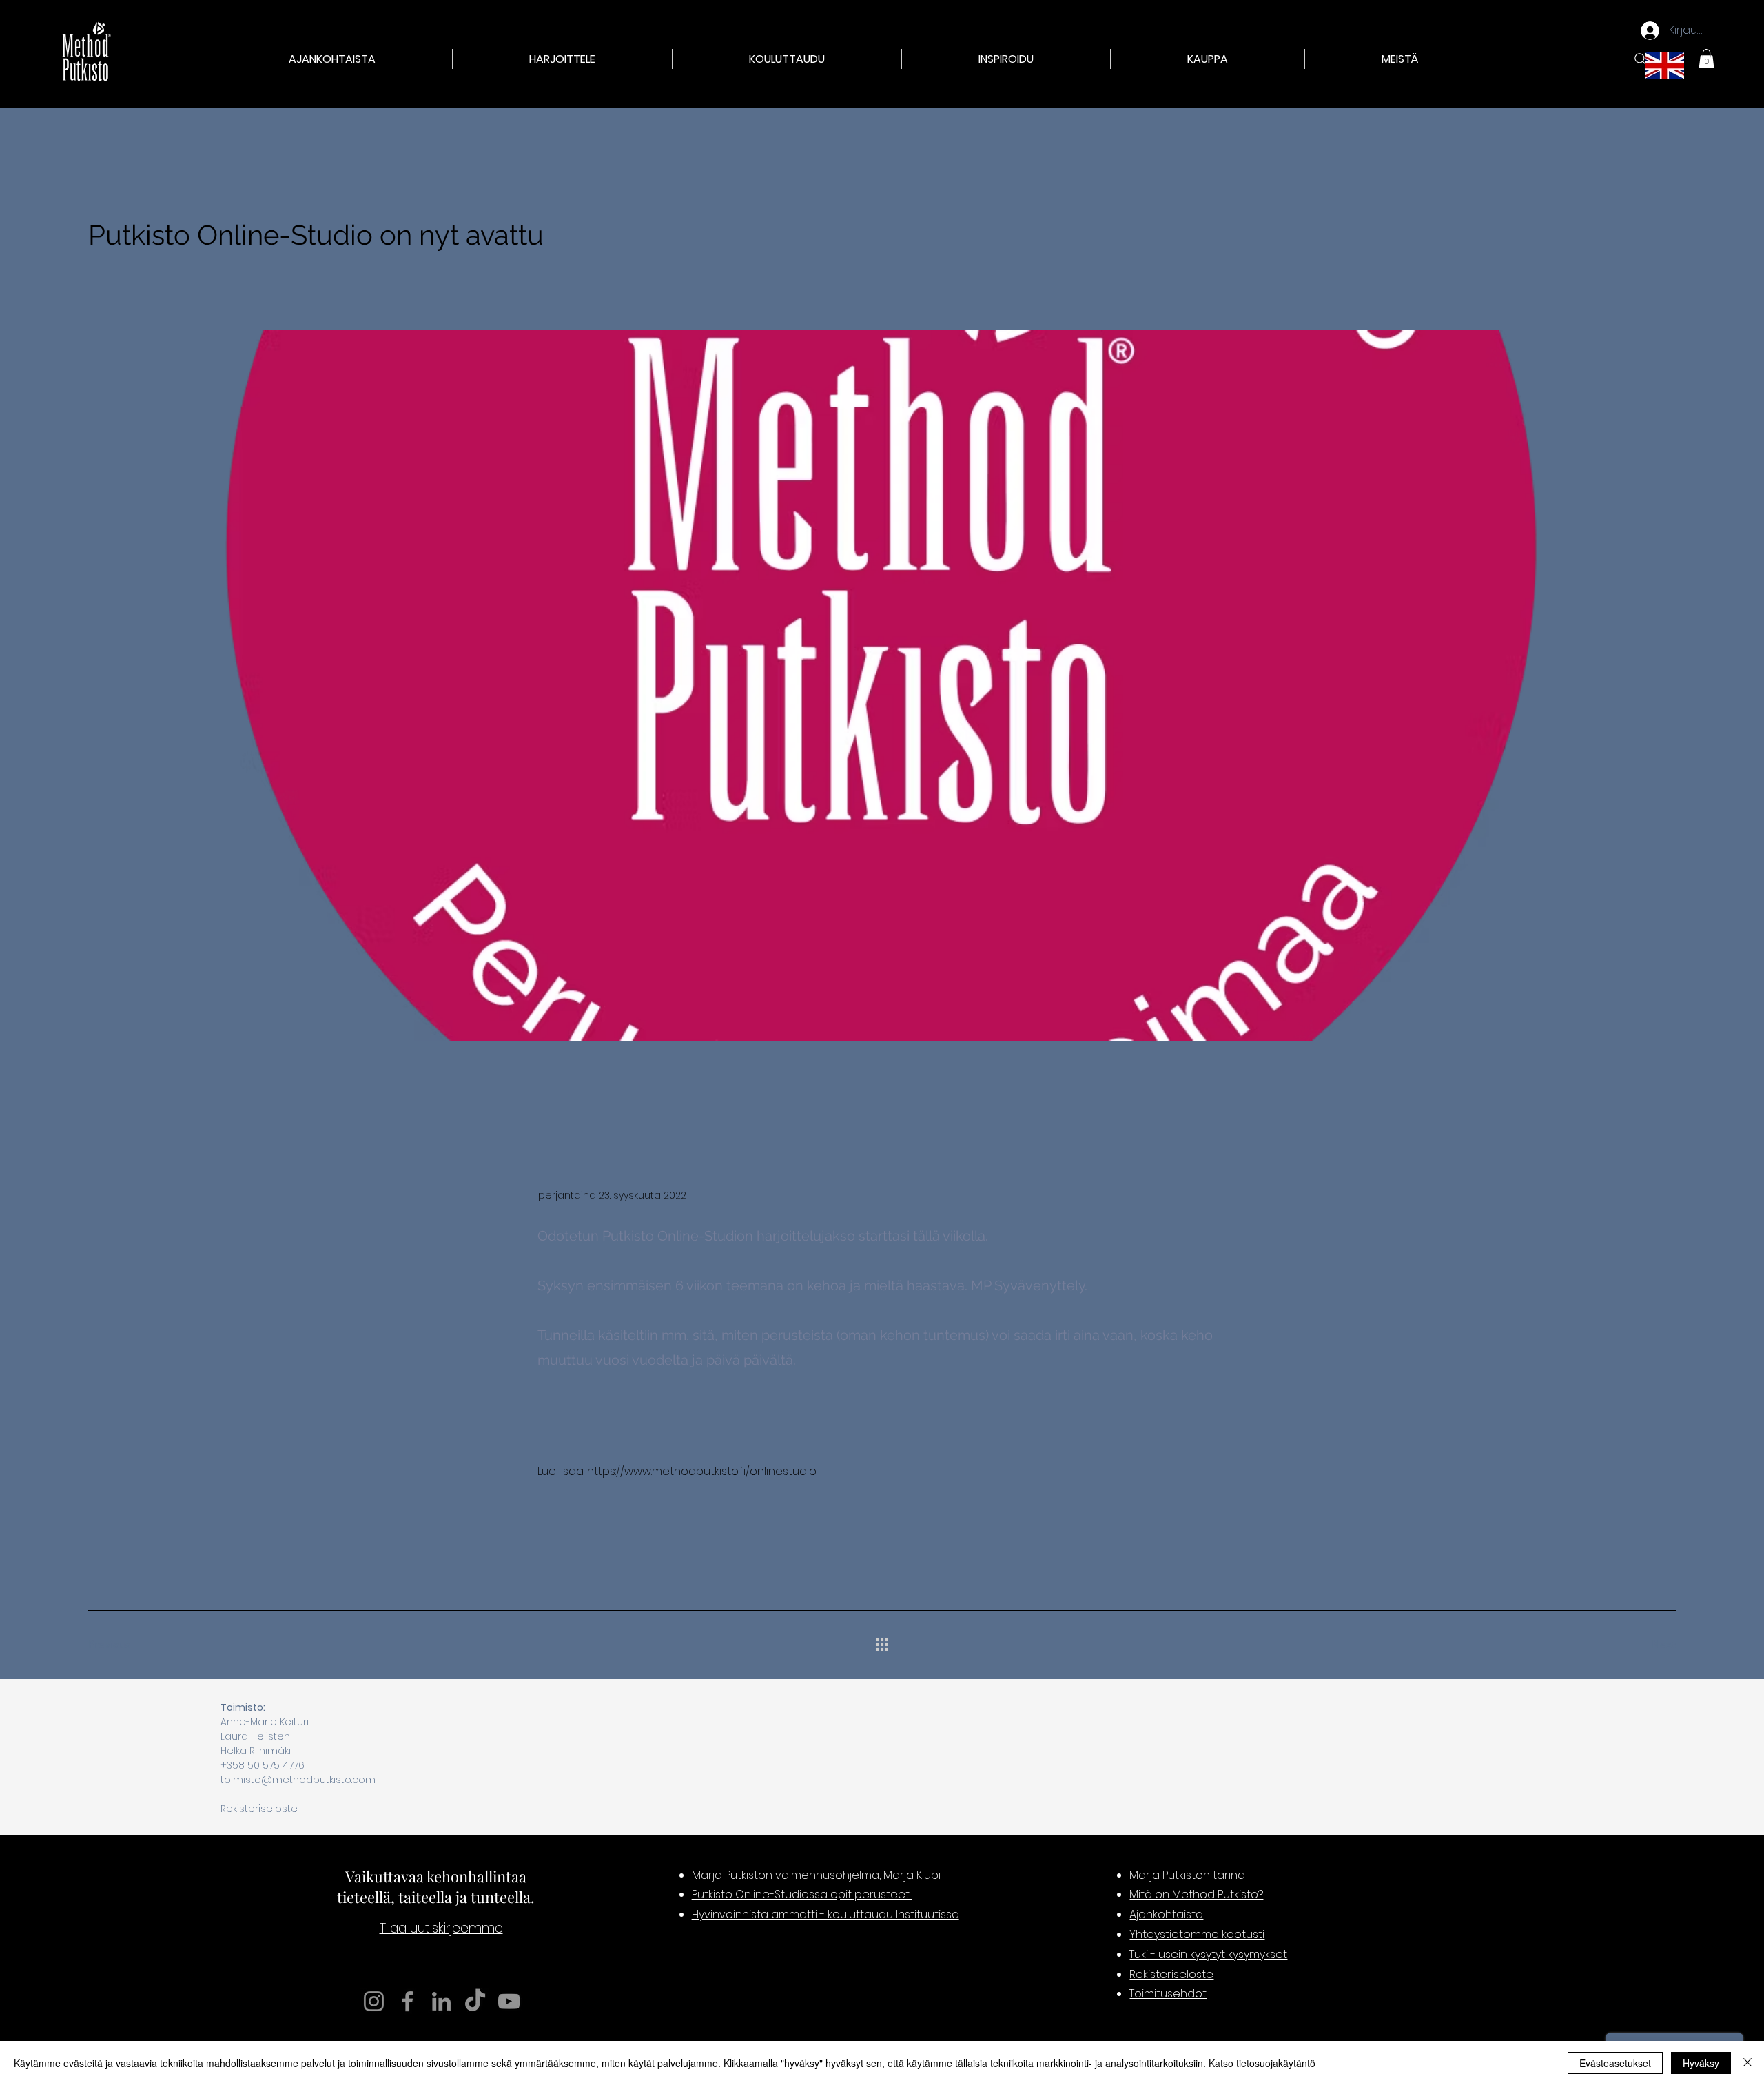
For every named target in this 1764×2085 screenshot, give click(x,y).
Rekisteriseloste (259, 1809)
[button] (562, 59)
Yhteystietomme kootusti (1197, 1934)
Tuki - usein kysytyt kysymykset (1208, 1954)
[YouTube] (509, 2001)
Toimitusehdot (1168, 1994)
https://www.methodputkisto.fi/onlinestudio (702, 1471)
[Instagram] (374, 2001)
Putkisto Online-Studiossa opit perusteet (802, 1894)
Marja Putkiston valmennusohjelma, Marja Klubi (816, 1875)
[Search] (1641, 59)
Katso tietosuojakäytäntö (1262, 2063)
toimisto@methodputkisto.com (298, 1780)
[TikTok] (475, 2001)
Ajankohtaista (1166, 1914)
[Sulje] (1747, 2063)
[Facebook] (408, 2001)
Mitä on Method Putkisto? (1196, 1894)
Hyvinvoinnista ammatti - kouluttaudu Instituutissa (825, 1914)
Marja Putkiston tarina (1187, 1875)
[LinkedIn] (441, 2001)
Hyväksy (1701, 2063)
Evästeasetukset (1615, 2063)
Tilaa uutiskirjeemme (441, 1928)
